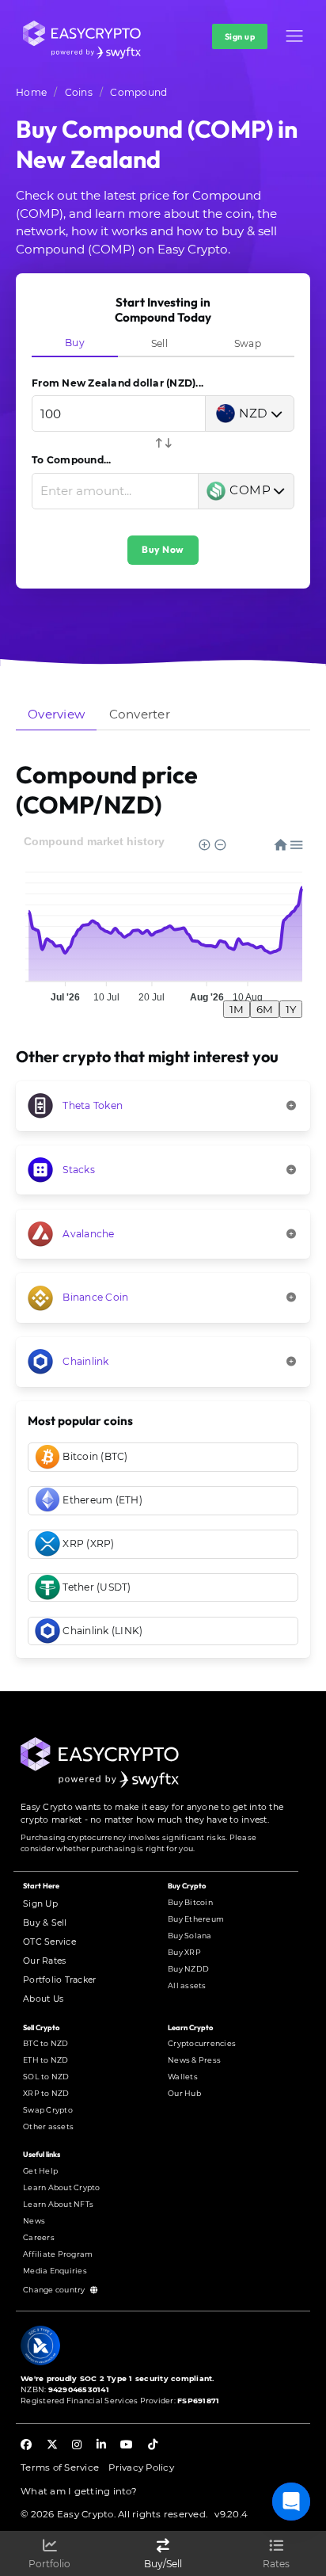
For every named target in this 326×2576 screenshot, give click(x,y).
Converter (140, 714)
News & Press (194, 2060)
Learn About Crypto (62, 2187)
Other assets (48, 2126)
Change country (55, 2290)
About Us (43, 1999)
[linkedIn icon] (101, 2446)
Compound (138, 92)
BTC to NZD (46, 2043)
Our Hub (184, 2093)
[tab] (75, 343)
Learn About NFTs (58, 2204)
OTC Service (49, 1942)
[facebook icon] (26, 2446)
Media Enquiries (55, 2271)
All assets (187, 1985)
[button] (294, 36)
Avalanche (88, 1234)
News (34, 2221)
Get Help (40, 2171)
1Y (291, 1009)
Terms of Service (60, 2467)
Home (31, 92)
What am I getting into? (79, 2491)
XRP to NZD (46, 2093)
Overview (56, 714)
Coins (79, 92)
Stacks (79, 1170)
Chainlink (85, 1361)
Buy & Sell (45, 1923)
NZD (254, 413)
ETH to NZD (46, 2060)
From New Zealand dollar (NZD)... (118, 383)
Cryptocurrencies (202, 2043)
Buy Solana (190, 1936)
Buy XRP (184, 1952)
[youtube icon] (127, 2446)
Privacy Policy (141, 2467)
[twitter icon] (52, 2446)
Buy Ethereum (196, 1919)
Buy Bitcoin (190, 1902)
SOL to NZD (46, 2077)
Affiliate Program (58, 2254)
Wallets (183, 2077)
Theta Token (93, 1105)
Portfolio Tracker (59, 1980)
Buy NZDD (188, 1969)
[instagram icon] (77, 2446)
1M (237, 1009)
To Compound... (72, 460)
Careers (39, 2237)
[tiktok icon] (153, 2446)
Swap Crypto (48, 2110)
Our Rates (44, 1961)
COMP (250, 490)
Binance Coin (95, 1297)
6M (265, 1009)
